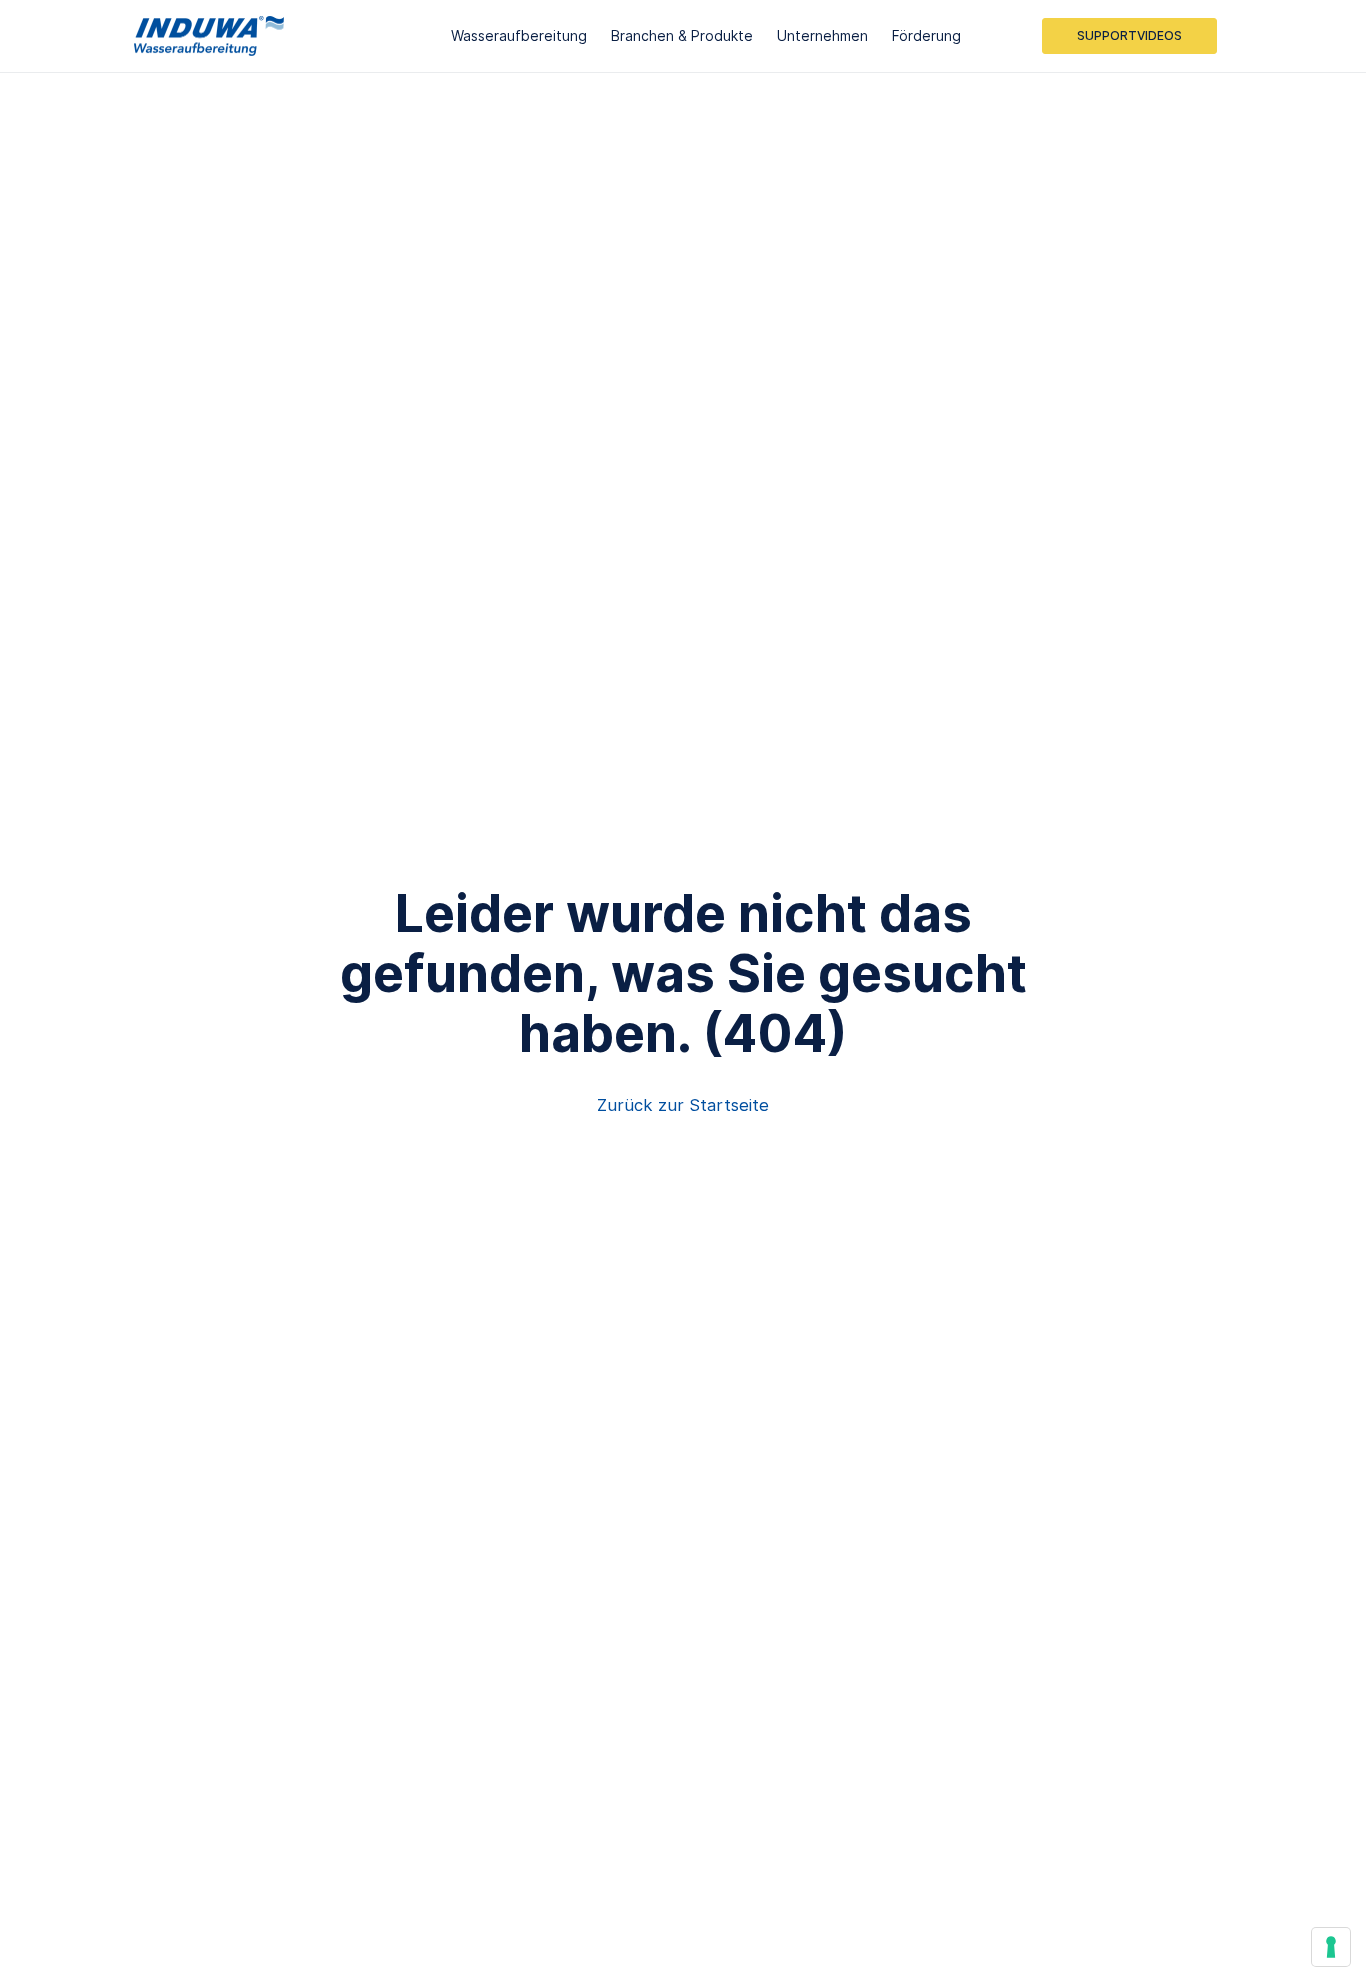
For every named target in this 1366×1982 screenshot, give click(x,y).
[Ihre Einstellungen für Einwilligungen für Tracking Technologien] (1331, 1947)
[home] (209, 36)
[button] (519, 36)
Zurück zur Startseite (683, 1105)
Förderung (926, 35)
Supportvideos (1129, 35)
